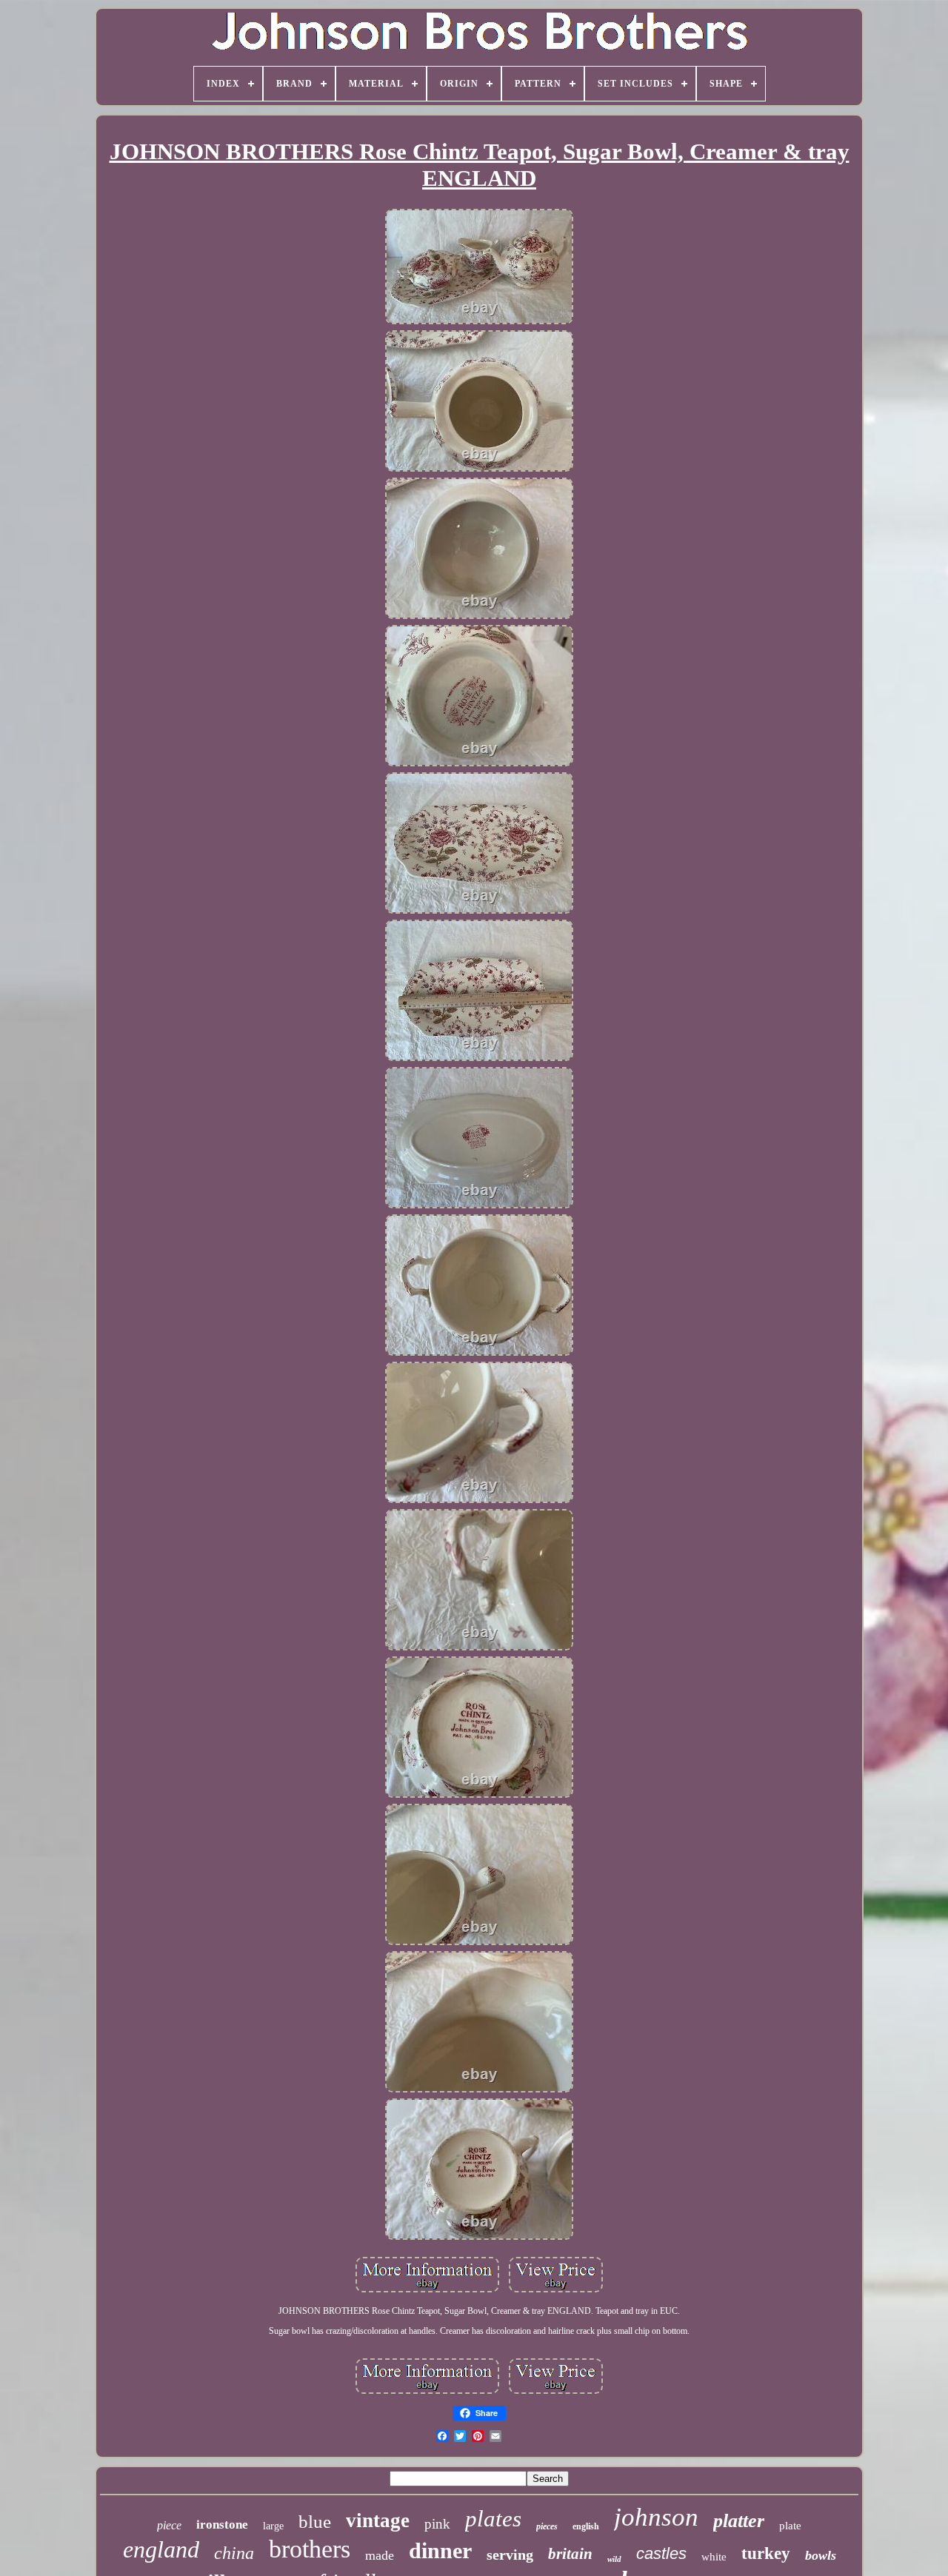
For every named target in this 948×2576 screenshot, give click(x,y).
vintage (378, 2520)
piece (169, 2525)
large (273, 2526)
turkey (766, 2553)
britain (570, 2554)
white (714, 2557)
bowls (821, 2555)
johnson (656, 2517)
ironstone (222, 2525)
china (234, 2553)
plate (790, 2526)
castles (661, 2553)
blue (315, 2522)
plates (493, 2519)
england (161, 2549)
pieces (547, 2526)
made (380, 2555)
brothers (310, 2549)
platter (739, 2521)
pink (437, 2524)
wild (614, 2559)
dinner (440, 2550)
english (586, 2526)
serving (510, 2555)
